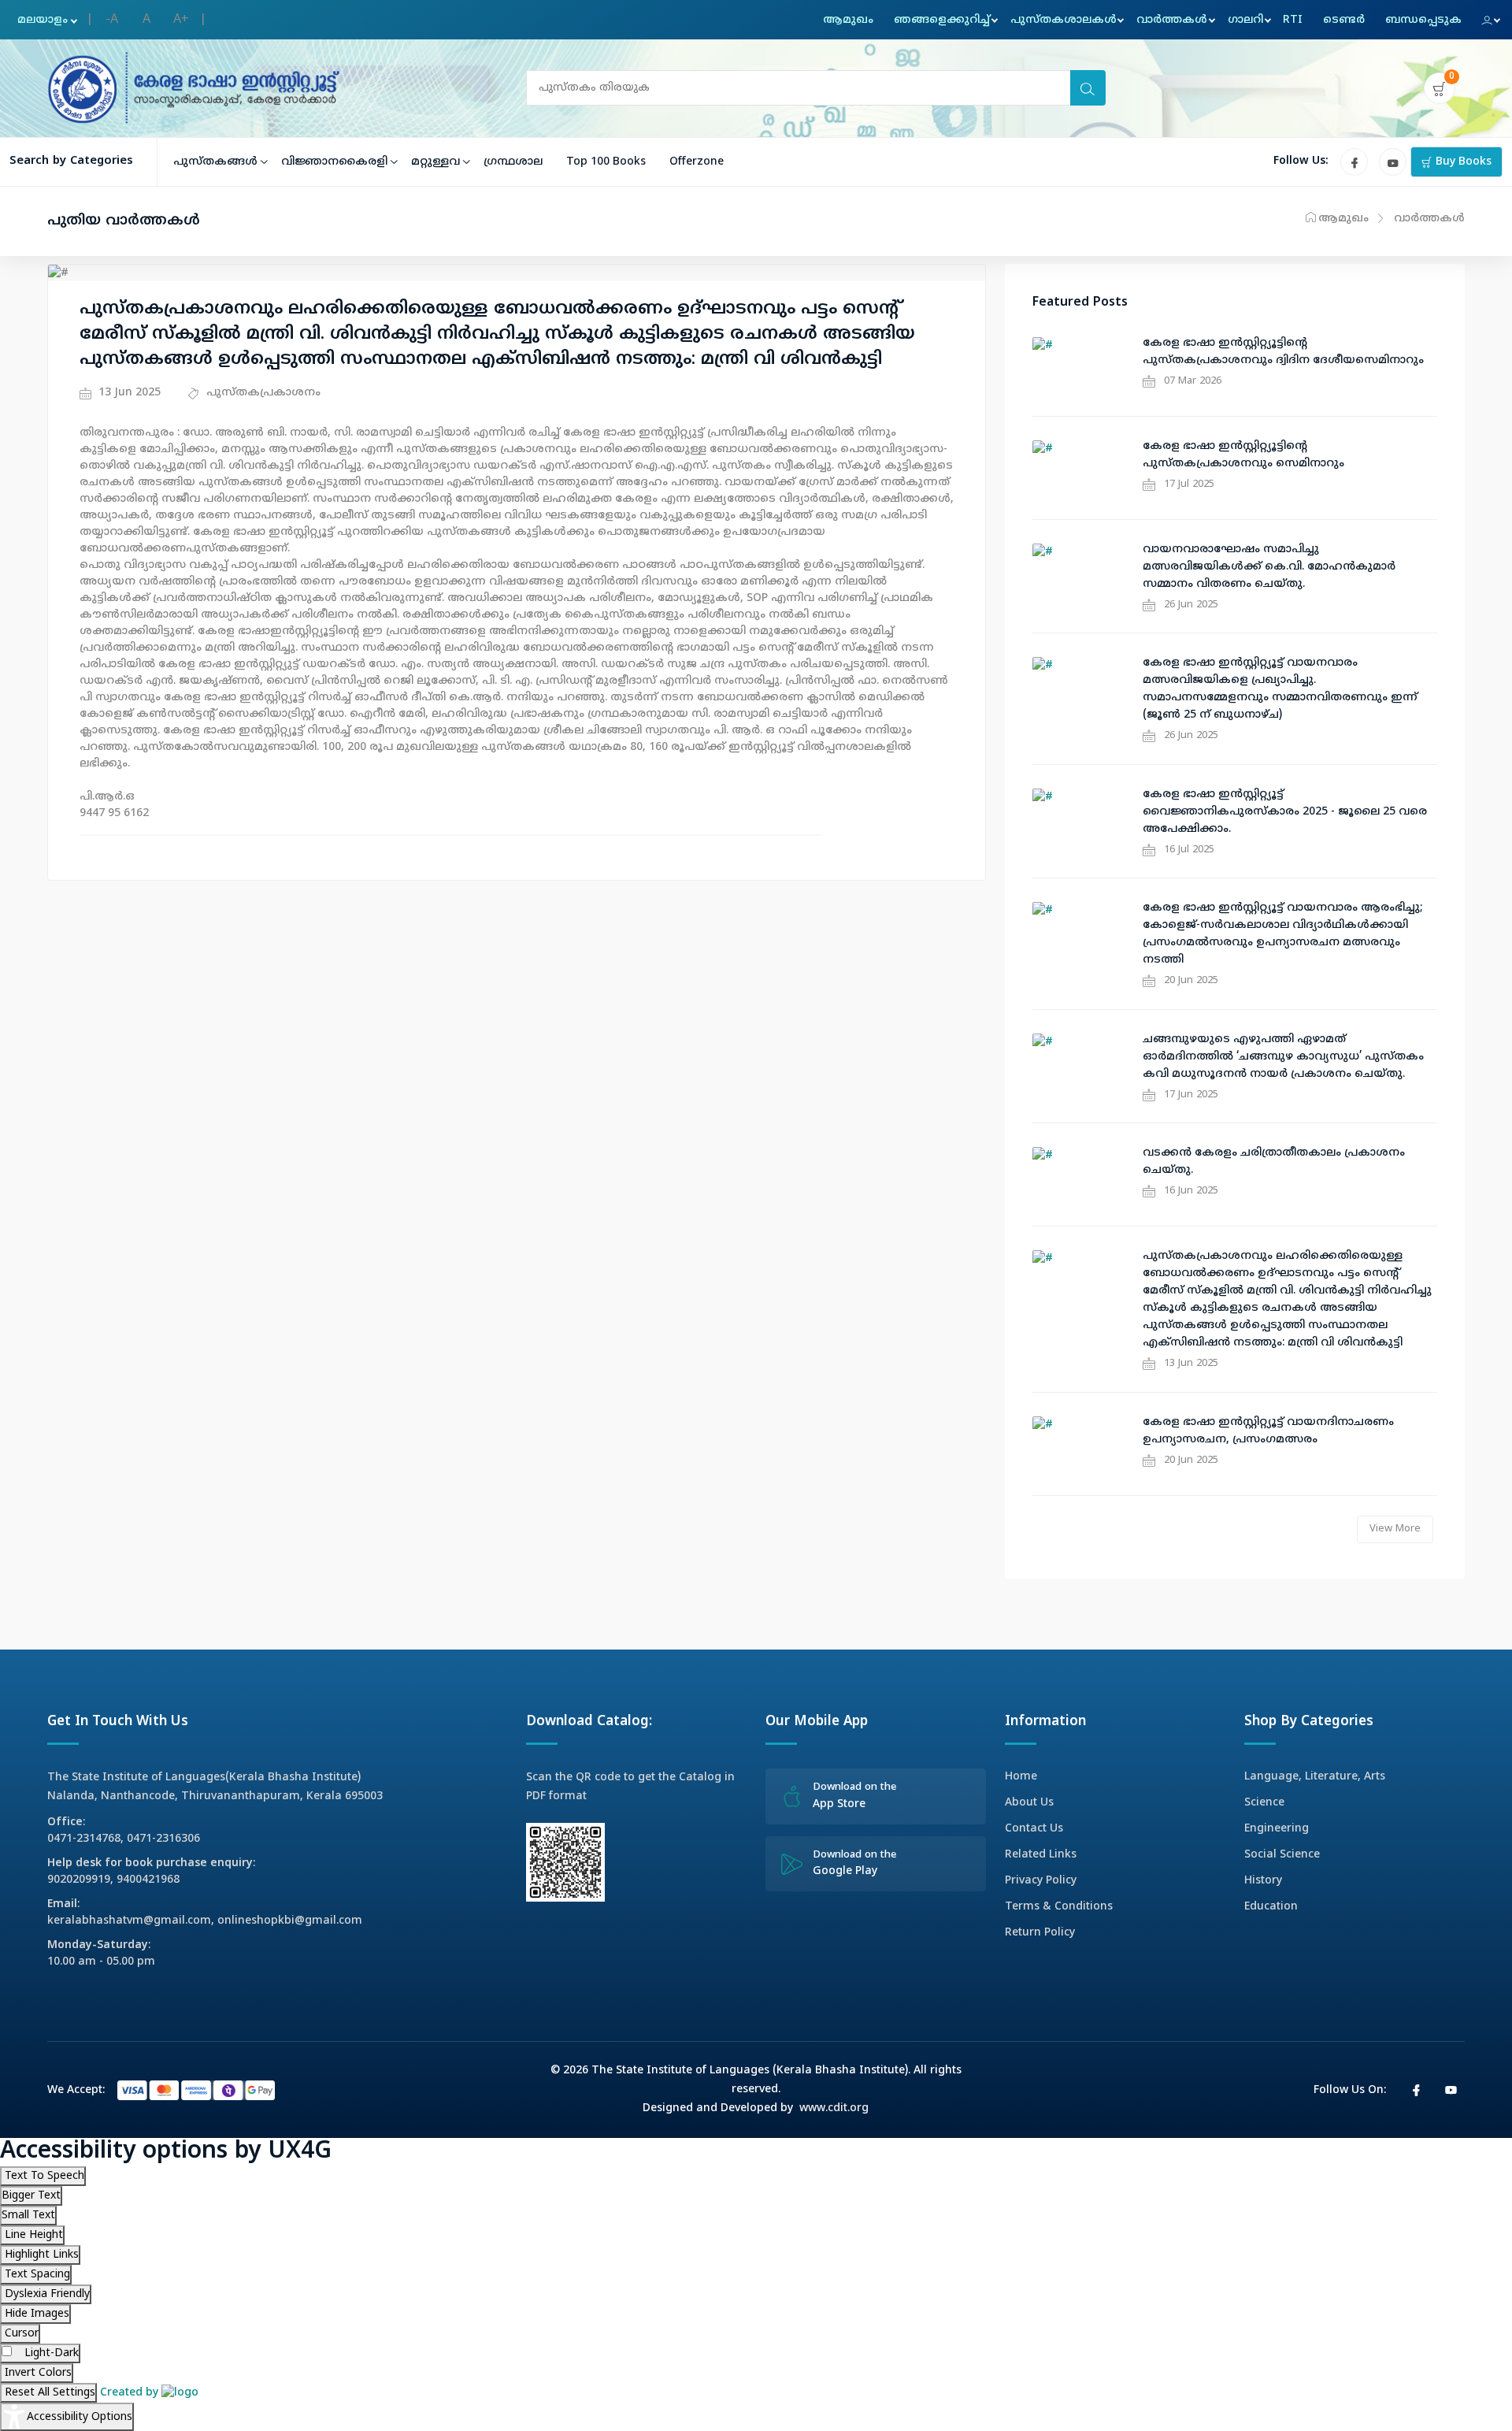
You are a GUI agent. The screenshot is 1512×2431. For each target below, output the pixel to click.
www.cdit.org (834, 2108)
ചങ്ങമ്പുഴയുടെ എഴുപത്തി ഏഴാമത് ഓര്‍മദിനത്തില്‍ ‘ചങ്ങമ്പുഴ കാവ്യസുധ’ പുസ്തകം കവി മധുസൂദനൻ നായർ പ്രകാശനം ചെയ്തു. (1283, 1057)
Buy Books (1462, 162)
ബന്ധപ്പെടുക (1423, 20)
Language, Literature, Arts (1315, 1777)
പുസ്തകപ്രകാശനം (262, 393)
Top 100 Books (606, 162)
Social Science (1282, 1855)
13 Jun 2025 (128, 393)
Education (1271, 1907)
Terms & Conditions (1059, 1907)
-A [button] (112, 20)
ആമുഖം (848, 20)
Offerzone (697, 162)
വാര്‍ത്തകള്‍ (1172, 20)
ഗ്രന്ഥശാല (513, 162)
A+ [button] (181, 20)
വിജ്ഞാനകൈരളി (334, 162)
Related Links (1041, 1855)
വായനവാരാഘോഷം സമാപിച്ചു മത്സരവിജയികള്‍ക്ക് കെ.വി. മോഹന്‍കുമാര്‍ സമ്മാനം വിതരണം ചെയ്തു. (1269, 567)
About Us (1029, 1803)
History (1263, 1881)
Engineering (1277, 1829)
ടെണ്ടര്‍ (1344, 20)
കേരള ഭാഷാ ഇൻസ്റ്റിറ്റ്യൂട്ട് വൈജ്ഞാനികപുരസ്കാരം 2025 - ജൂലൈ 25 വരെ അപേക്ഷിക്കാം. (1285, 812)
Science (1264, 1803)
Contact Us (1034, 1829)
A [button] (146, 20)
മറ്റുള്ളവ (435, 162)
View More (1395, 1529)
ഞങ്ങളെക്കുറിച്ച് (942, 20)
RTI (1293, 20)
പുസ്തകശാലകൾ (1064, 20)
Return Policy (1040, 1933)
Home (1021, 1777)
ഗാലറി (1245, 20)
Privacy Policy (1041, 1881)
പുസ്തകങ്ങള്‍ (215, 162)
